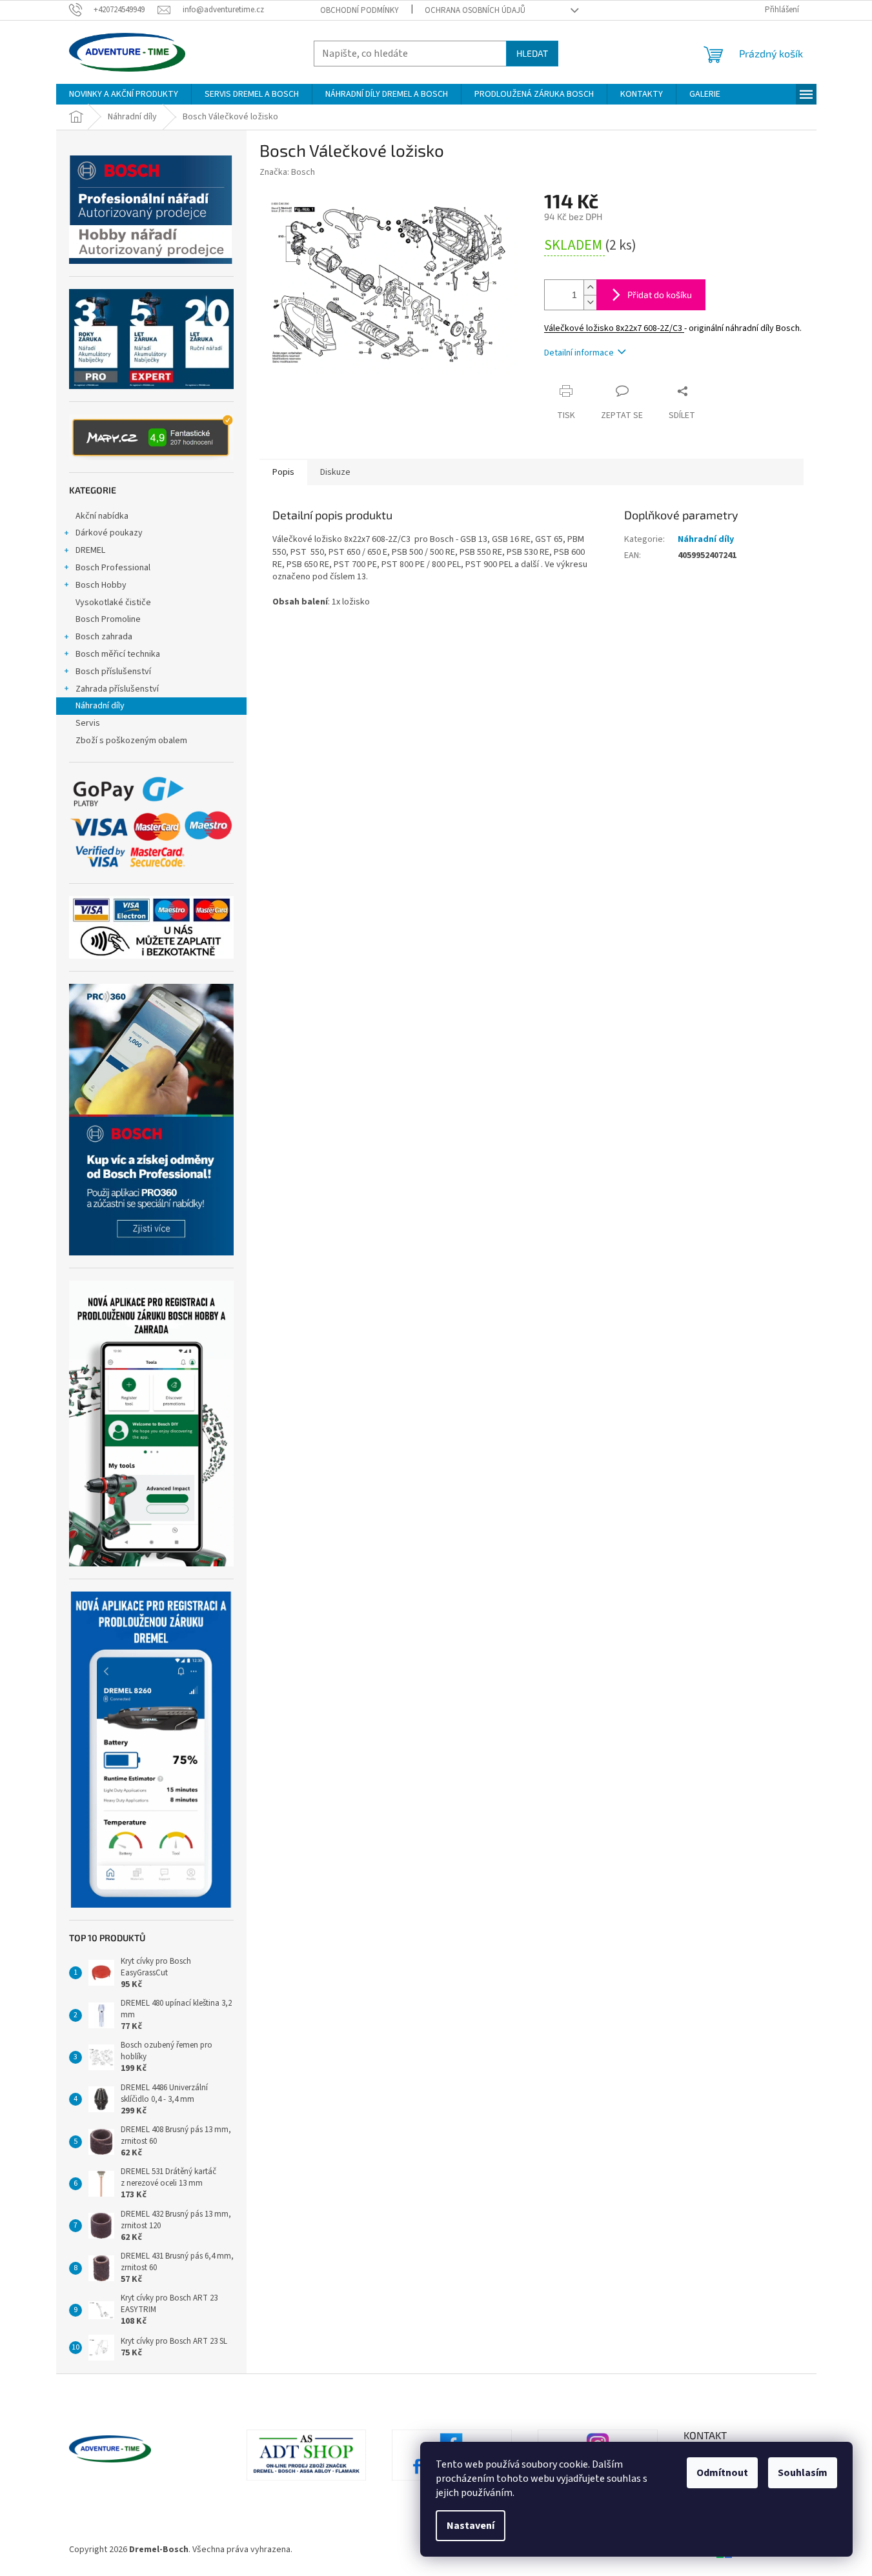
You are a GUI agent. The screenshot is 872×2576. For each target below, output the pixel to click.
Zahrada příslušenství (117, 689)
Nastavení (471, 2526)
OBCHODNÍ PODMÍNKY (360, 10)
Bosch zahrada (104, 637)
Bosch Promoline (108, 619)
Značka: (287, 172)
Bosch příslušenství (113, 672)
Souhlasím (803, 2473)
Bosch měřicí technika (118, 654)
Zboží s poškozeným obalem (131, 741)
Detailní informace (579, 353)
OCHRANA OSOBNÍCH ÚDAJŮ (475, 10)
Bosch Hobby (101, 585)
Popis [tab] (283, 472)
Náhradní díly (100, 706)
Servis (88, 723)
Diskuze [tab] (335, 472)
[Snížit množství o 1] (590, 302)
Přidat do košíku (660, 295)
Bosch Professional (113, 568)
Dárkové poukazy (109, 533)
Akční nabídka (102, 516)
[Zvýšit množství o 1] (590, 287)
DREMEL (90, 550)
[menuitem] (124, 94)
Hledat (532, 53)
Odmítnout (722, 2473)
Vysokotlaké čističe (113, 603)
